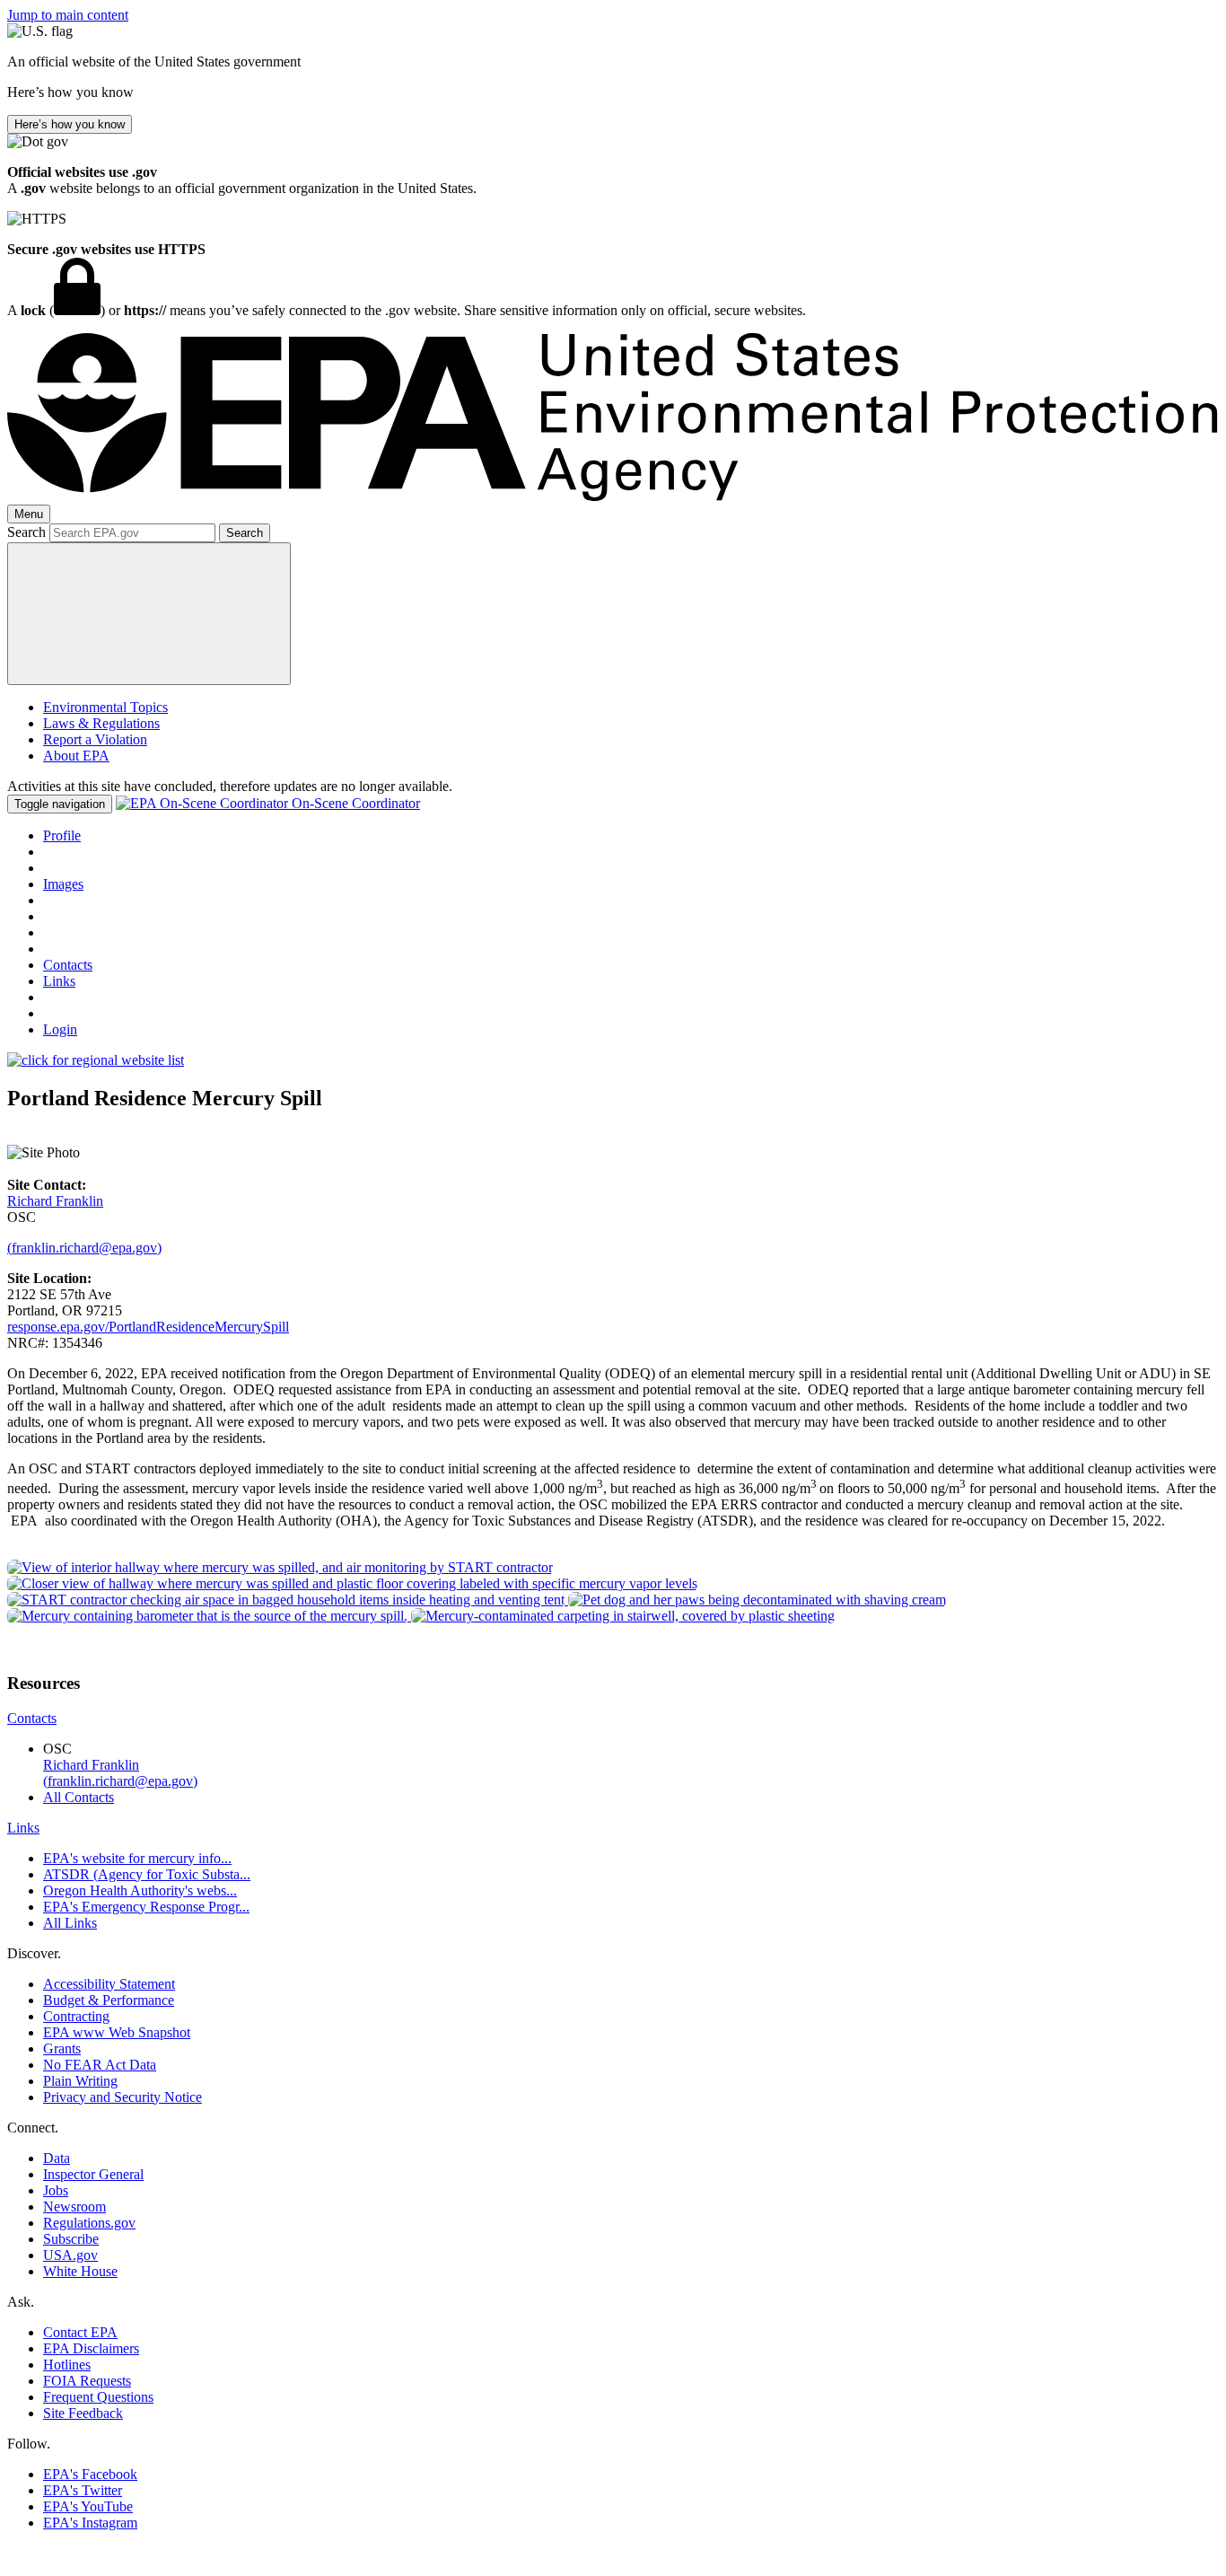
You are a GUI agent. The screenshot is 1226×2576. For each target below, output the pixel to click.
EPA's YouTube (88, 2506)
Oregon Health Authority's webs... (140, 1890)
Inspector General (93, 2174)
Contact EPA (80, 2332)
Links (59, 981)
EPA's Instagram (90, 2523)
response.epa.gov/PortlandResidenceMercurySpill (148, 1327)
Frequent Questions (98, 2397)
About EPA (76, 756)
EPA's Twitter (83, 2490)
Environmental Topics (105, 707)
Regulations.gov (89, 2223)
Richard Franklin (55, 1201)
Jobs (56, 2190)
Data (57, 2158)
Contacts (68, 965)
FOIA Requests (87, 2381)
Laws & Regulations (101, 723)
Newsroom (74, 2207)
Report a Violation (95, 739)
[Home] (613, 496)
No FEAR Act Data (100, 2065)
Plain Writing (80, 2081)
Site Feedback (83, 2413)
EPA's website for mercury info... (137, 1858)
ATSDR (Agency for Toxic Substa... (147, 1874)
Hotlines (67, 2365)
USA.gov (70, 2255)
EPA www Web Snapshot (117, 2032)
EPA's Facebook (90, 2474)
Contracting (76, 2016)
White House (80, 2271)
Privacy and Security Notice (123, 2097)
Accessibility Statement (109, 1984)
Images (63, 884)
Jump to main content (68, 15)
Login (60, 1029)
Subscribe (71, 2239)
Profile (62, 835)
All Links (70, 1923)
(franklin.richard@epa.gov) (84, 1248)
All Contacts (79, 1797)
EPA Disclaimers (91, 2348)
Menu (29, 514)
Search (26, 532)
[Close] (149, 614)
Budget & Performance (109, 2000)
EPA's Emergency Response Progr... (146, 1907)
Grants (62, 2048)
